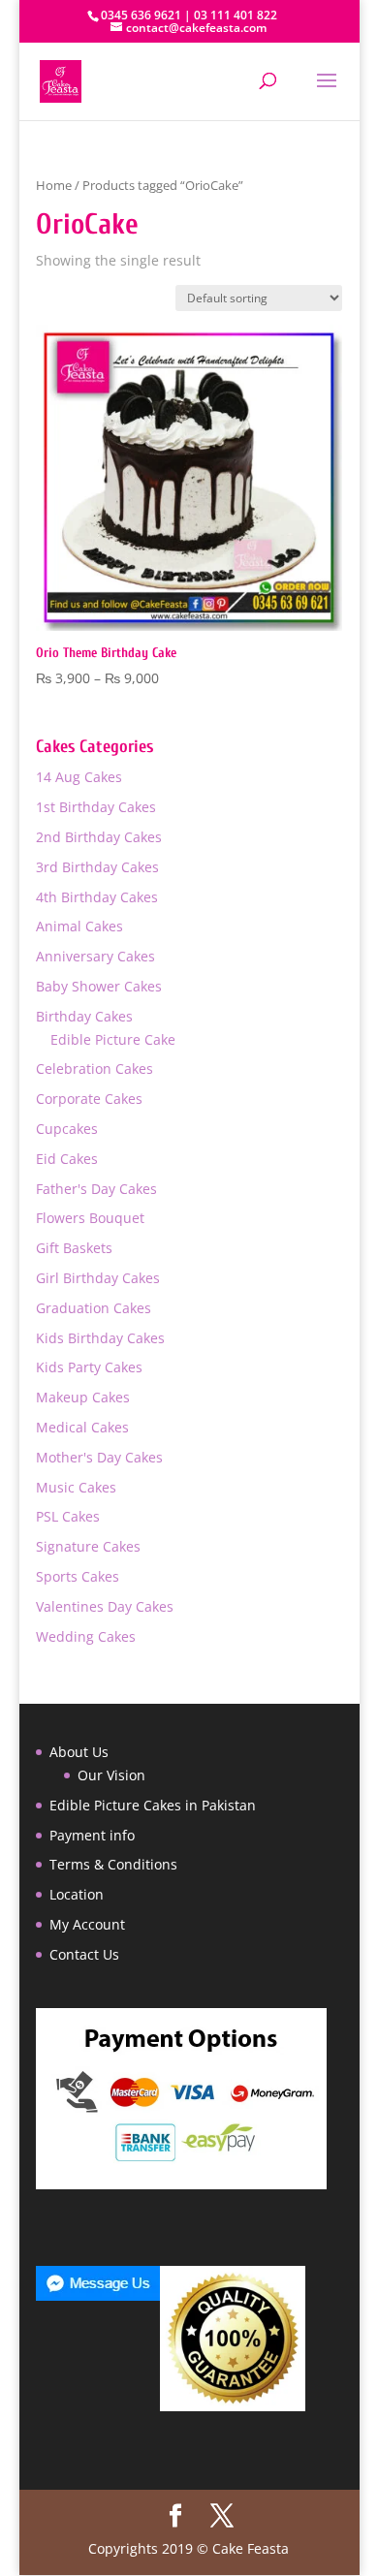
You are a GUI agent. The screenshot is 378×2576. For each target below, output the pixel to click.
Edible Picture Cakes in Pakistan (153, 1805)
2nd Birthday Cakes (99, 837)
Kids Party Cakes (89, 1367)
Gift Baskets (74, 1248)
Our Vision (111, 1775)
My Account (87, 1924)
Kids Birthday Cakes (100, 1338)
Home (54, 185)
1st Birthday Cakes (96, 807)
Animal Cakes (79, 926)
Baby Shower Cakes (99, 986)
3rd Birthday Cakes (97, 867)
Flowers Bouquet (90, 1218)
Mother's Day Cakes (99, 1457)
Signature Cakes (88, 1546)
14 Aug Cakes (79, 777)
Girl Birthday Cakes (98, 1278)
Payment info (92, 1835)
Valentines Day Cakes (105, 1606)
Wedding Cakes (86, 1636)
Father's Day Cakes (96, 1189)
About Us (79, 1752)
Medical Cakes (82, 1427)
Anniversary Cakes (95, 956)
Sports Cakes (78, 1576)
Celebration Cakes (94, 1068)
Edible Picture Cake (113, 1039)
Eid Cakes (67, 1159)
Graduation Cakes (94, 1308)
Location (77, 1894)
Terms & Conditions (113, 1864)
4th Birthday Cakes (97, 897)
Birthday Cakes (84, 1016)
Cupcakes (67, 1129)
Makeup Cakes (83, 1397)
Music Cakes (76, 1487)
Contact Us (84, 1954)
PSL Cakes (68, 1516)
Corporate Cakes (89, 1099)
